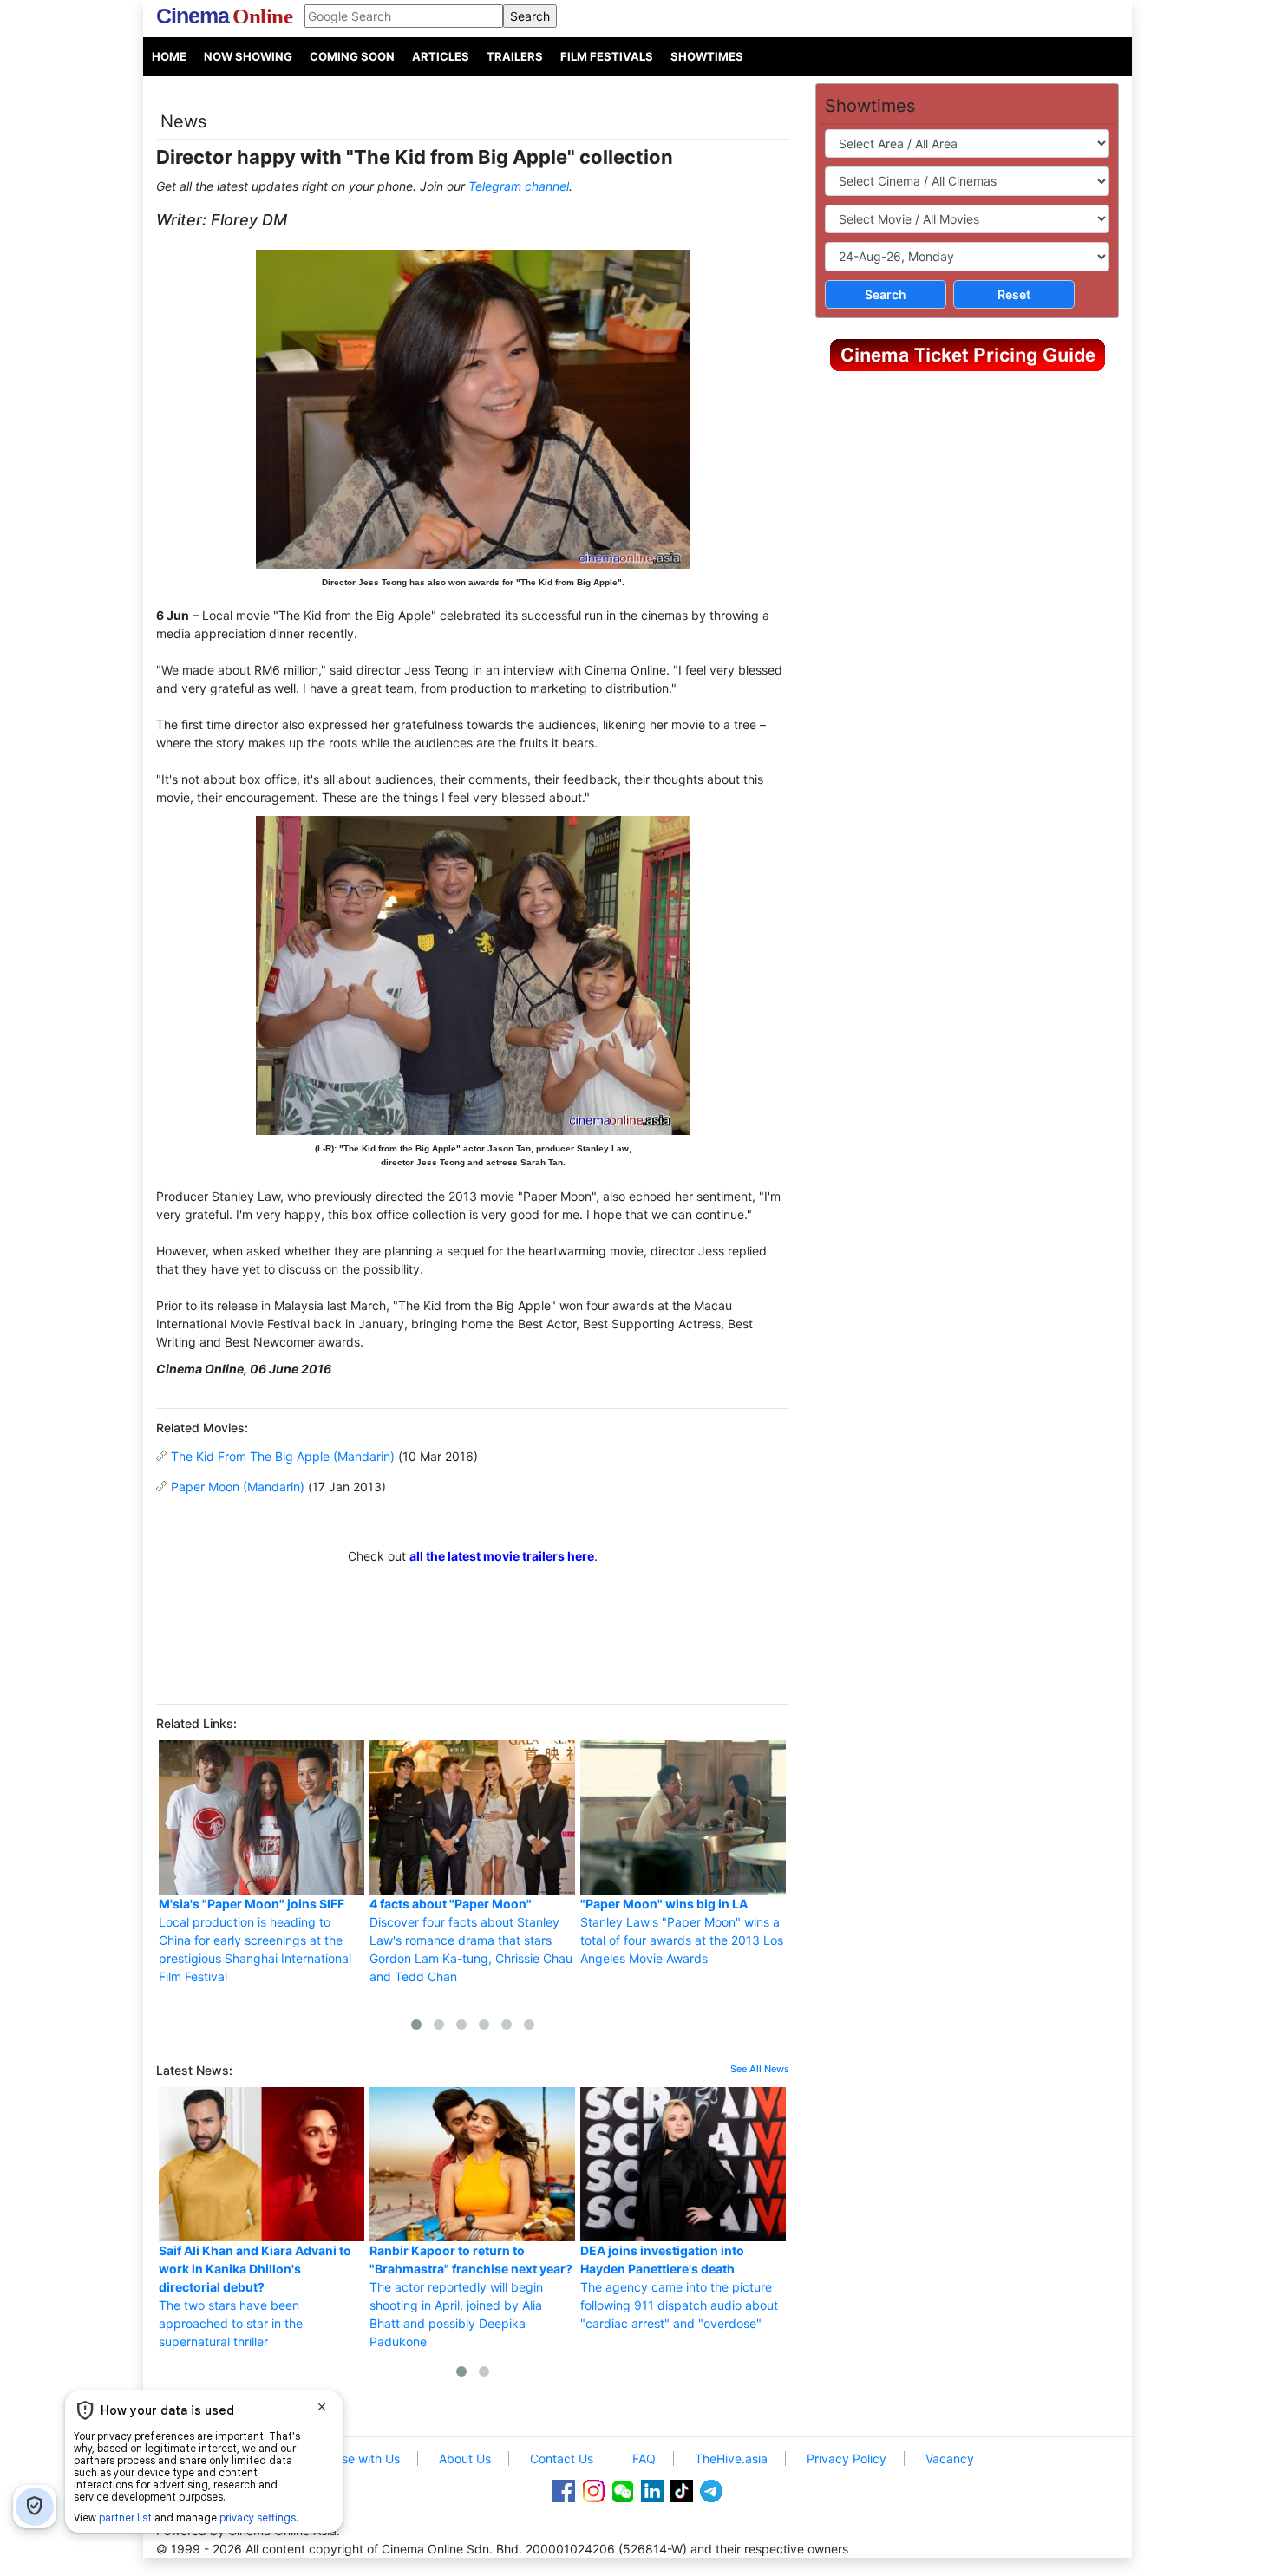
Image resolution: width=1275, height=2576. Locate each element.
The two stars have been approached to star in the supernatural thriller (255, 2296)
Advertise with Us (350, 2459)
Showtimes (707, 56)
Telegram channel (519, 186)
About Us (465, 2459)
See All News (760, 2069)
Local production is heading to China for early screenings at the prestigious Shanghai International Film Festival (255, 1940)
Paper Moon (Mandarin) (238, 1487)
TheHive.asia (731, 2459)
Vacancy (950, 2459)
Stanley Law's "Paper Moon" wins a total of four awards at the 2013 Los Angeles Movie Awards (682, 1931)
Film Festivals (607, 56)
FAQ (644, 2459)
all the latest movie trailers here (502, 1556)
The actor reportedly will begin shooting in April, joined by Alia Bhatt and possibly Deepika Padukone (471, 2296)
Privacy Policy (847, 2459)
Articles (441, 56)
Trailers (515, 56)
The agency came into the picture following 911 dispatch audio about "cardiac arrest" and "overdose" (679, 2287)
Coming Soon (352, 56)
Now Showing (248, 56)
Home (169, 56)
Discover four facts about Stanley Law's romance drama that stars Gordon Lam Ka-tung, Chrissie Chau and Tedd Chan (471, 1940)
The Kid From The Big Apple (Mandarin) (283, 1456)
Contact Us (562, 2459)
